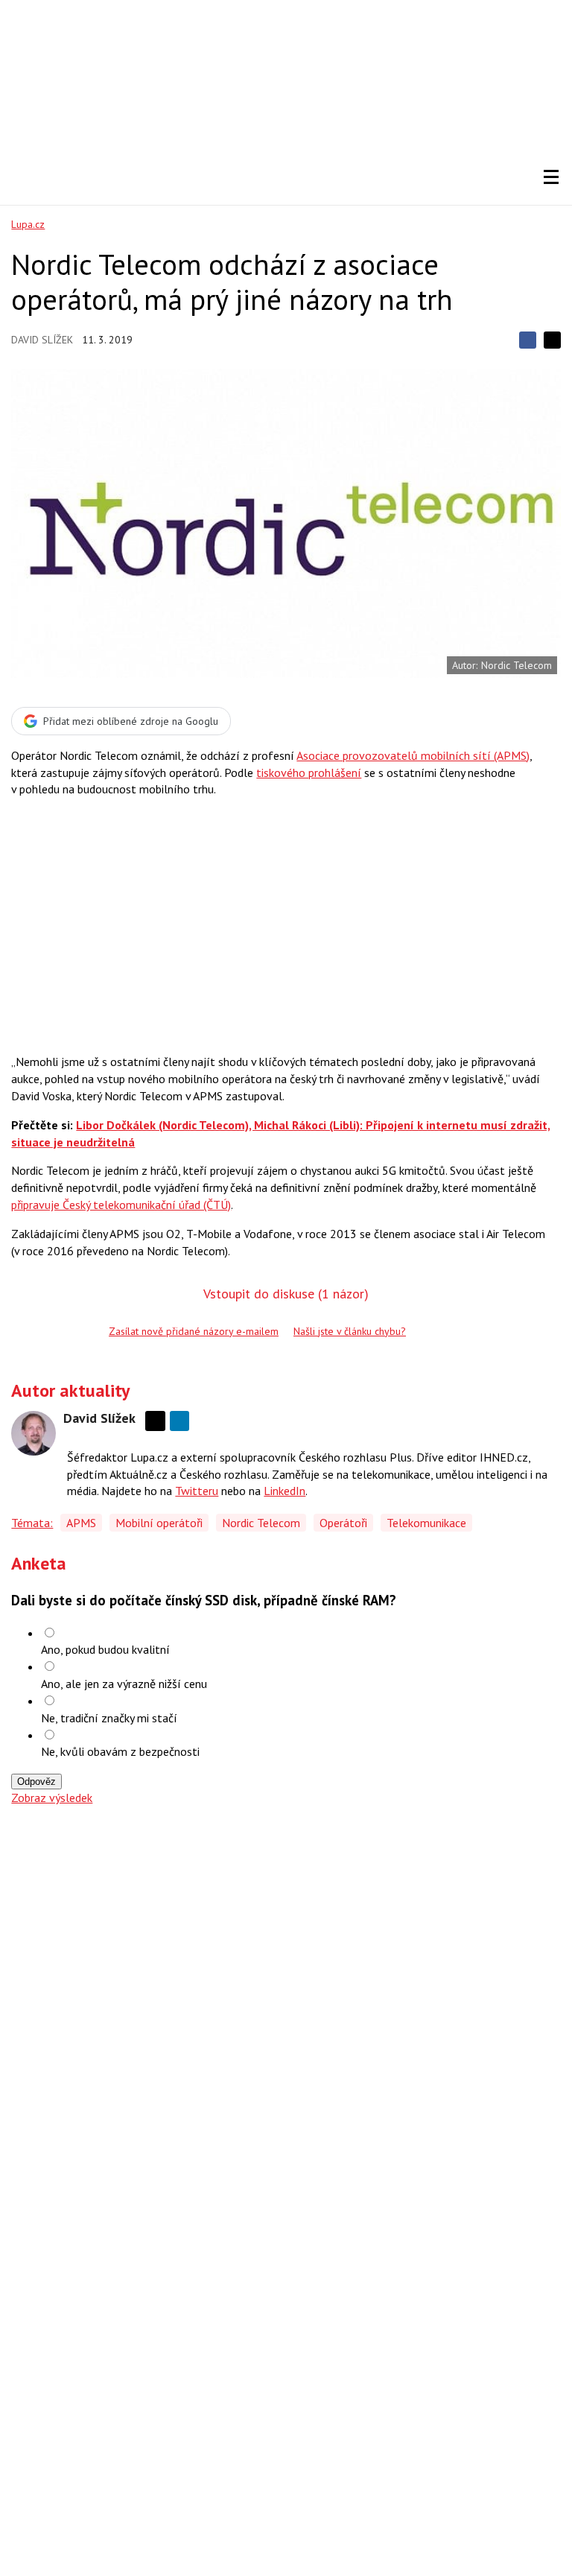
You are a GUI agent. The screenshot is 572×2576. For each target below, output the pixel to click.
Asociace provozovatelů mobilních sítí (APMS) (413, 755)
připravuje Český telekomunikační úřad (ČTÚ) (121, 1205)
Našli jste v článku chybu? (350, 1331)
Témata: (32, 1523)
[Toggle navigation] (551, 177)
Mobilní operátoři (159, 1523)
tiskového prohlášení (309, 773)
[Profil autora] (34, 1433)
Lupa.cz (28, 224)
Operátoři (343, 1523)
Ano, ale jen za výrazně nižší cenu (124, 1684)
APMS (81, 1523)
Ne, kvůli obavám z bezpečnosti (120, 1751)
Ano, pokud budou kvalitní (105, 1649)
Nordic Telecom (261, 1523)
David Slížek (42, 340)
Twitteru (197, 1491)
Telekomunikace (426, 1523)
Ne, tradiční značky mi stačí (109, 1718)
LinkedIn (285, 1491)
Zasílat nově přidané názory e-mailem (194, 1331)
